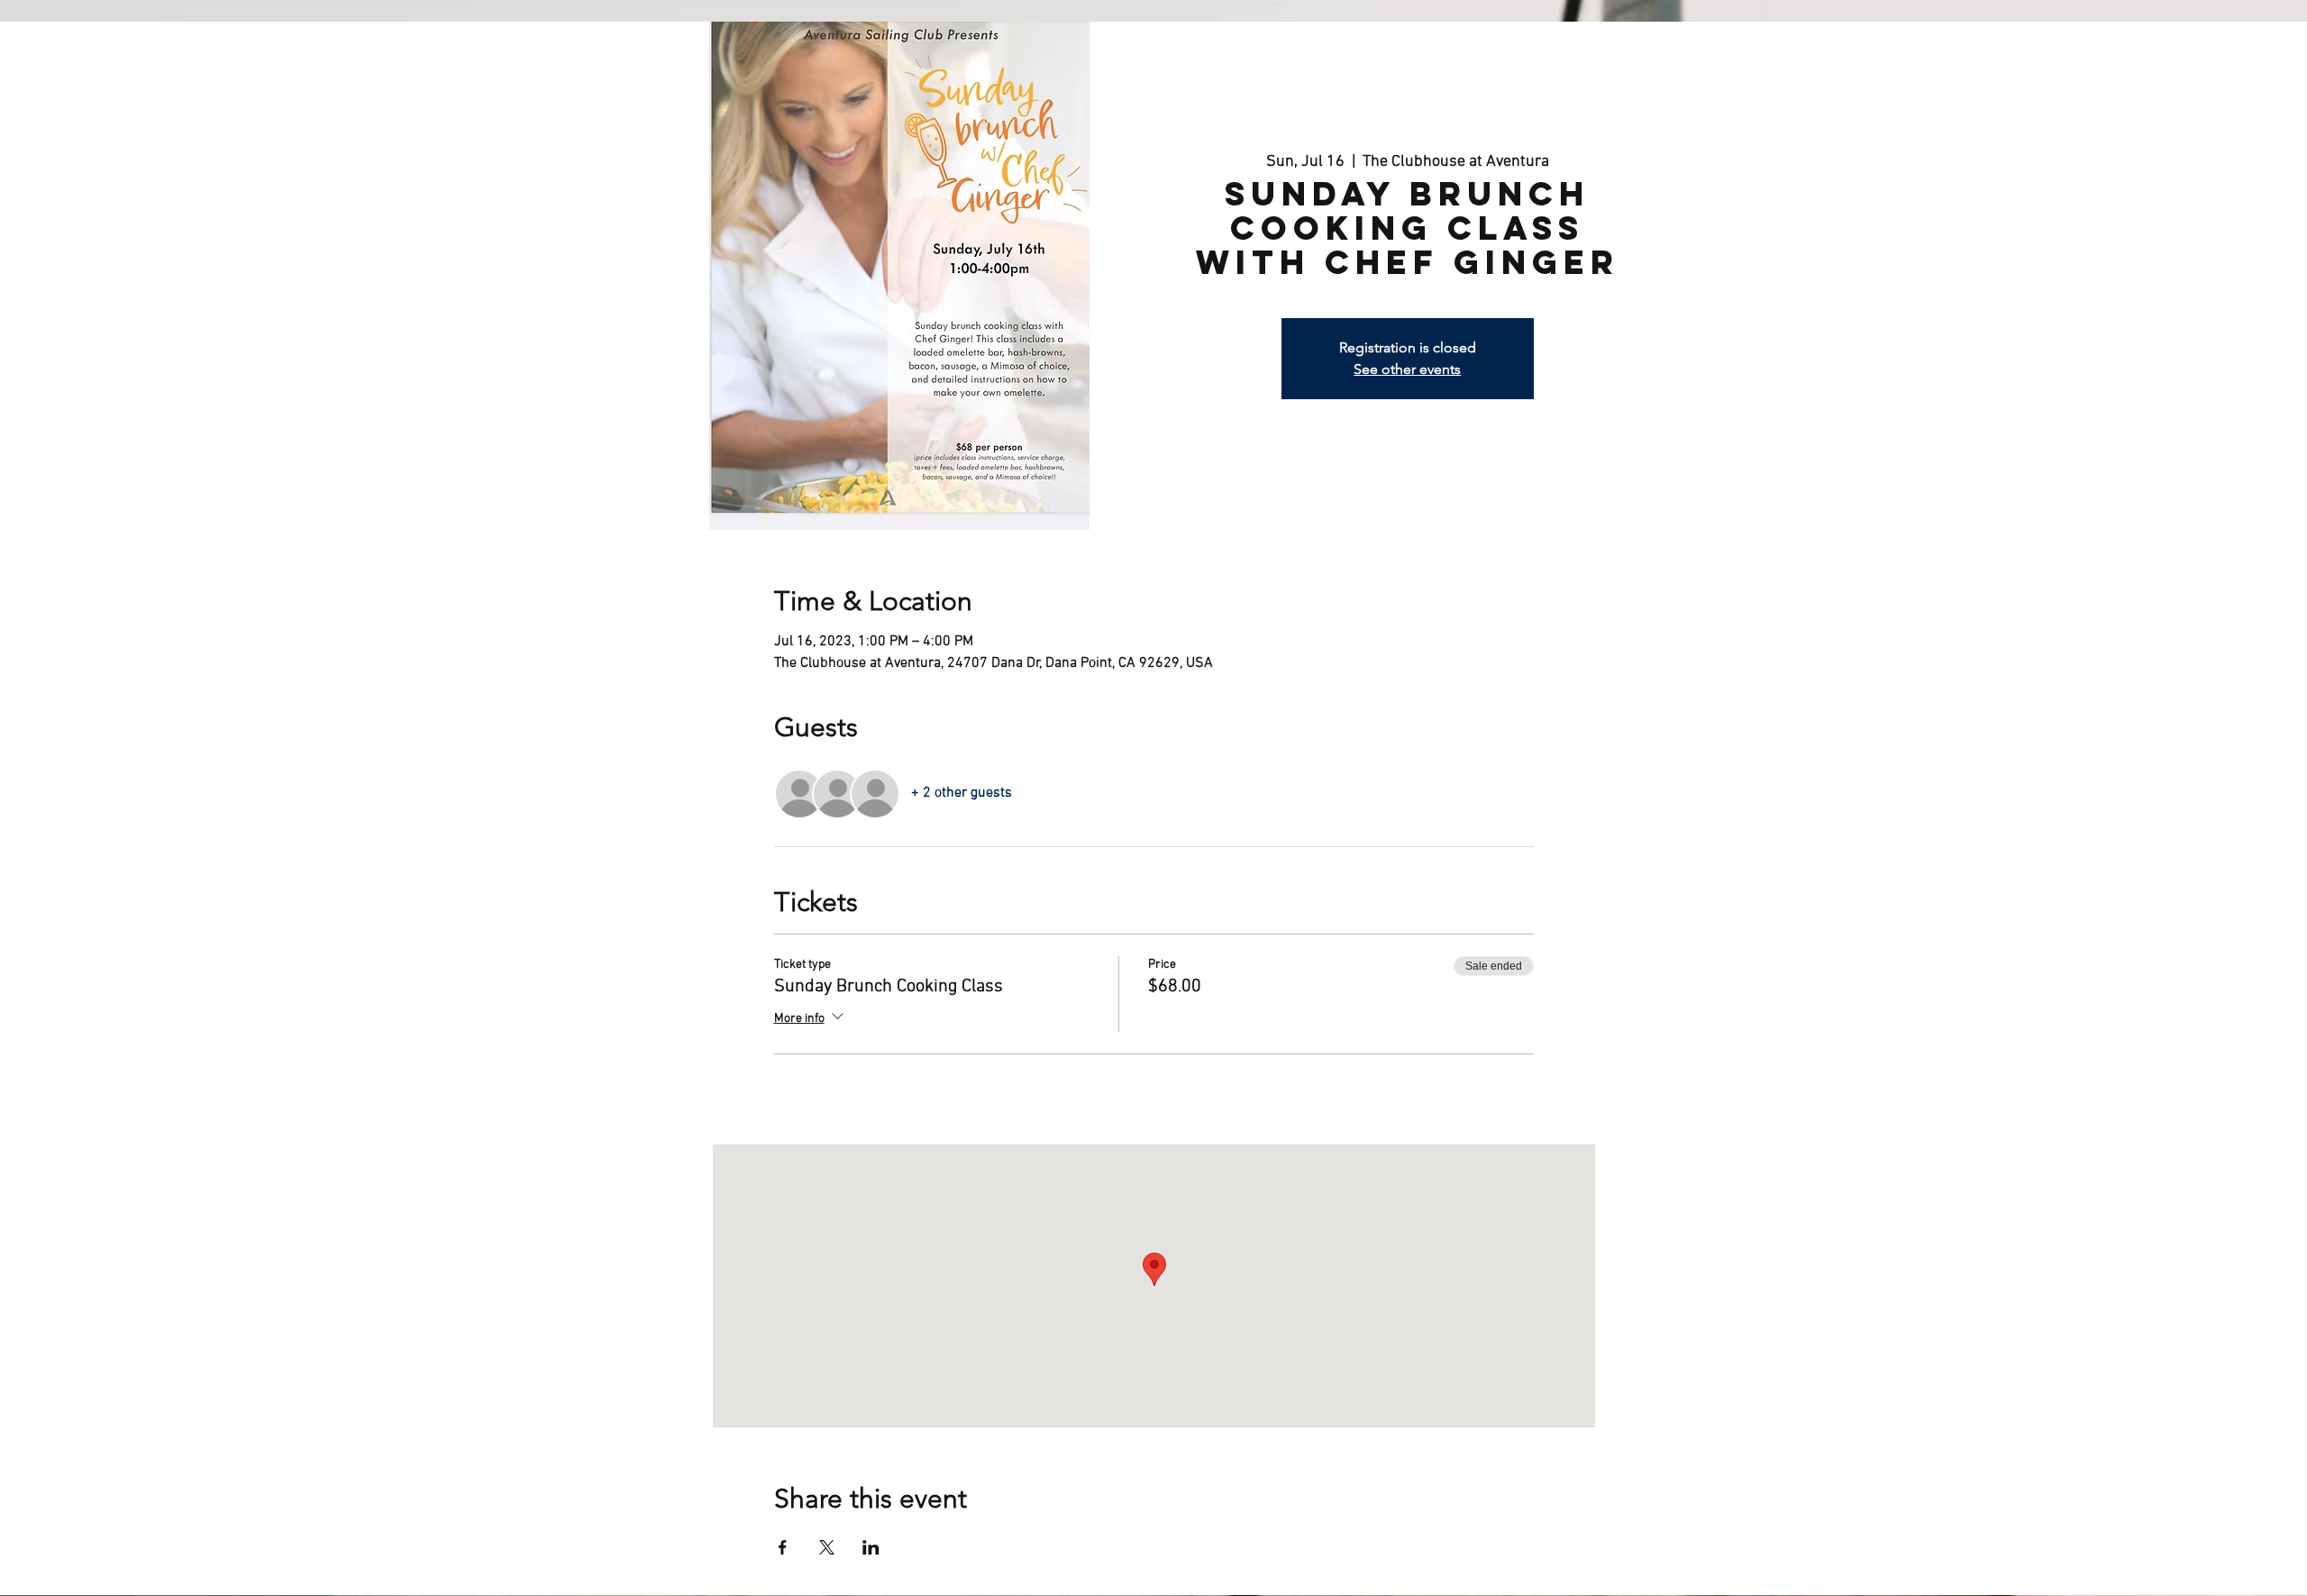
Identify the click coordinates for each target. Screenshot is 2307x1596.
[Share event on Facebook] (783, 1547)
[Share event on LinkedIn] (871, 1547)
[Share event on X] (827, 1547)
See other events (1407, 369)
